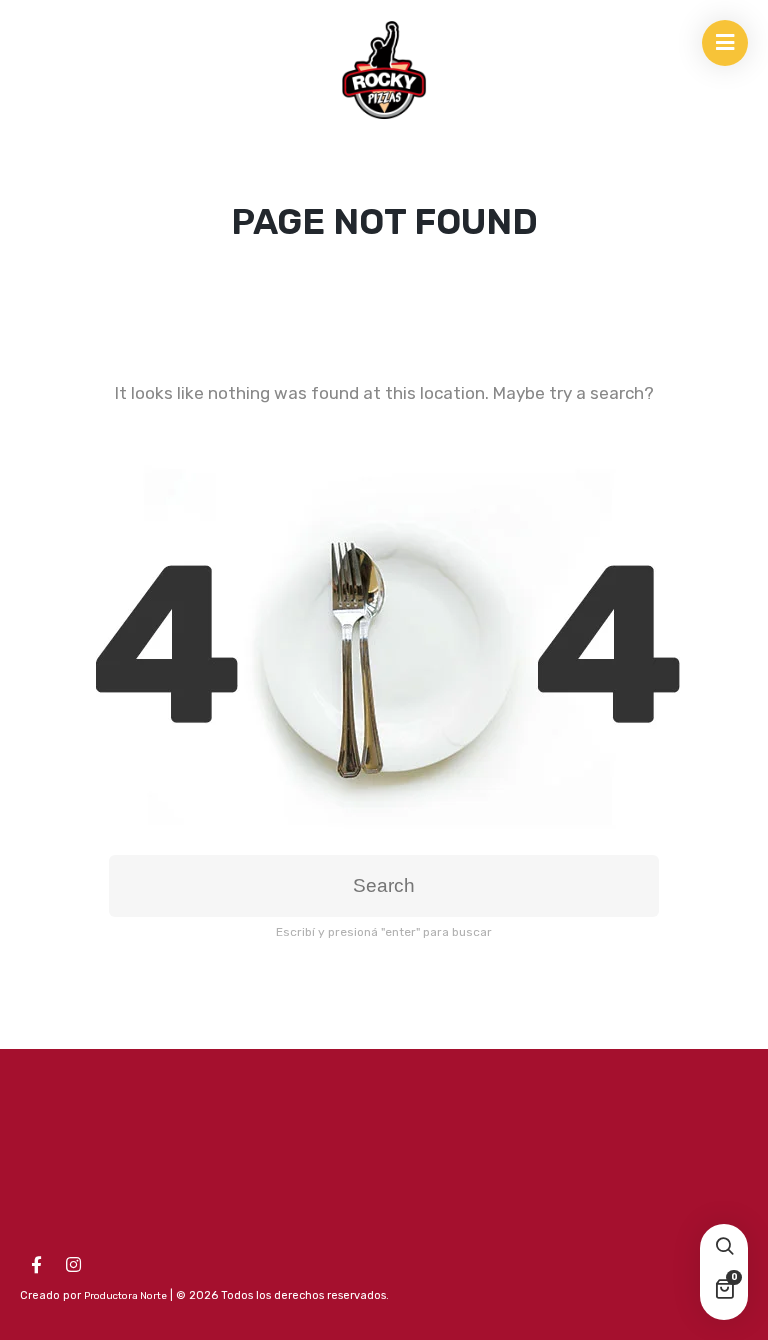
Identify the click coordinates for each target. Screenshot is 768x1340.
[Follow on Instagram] (73, 1265)
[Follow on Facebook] (36, 1265)
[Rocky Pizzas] (384, 70)
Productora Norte (125, 1296)
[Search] (724, 1248)
